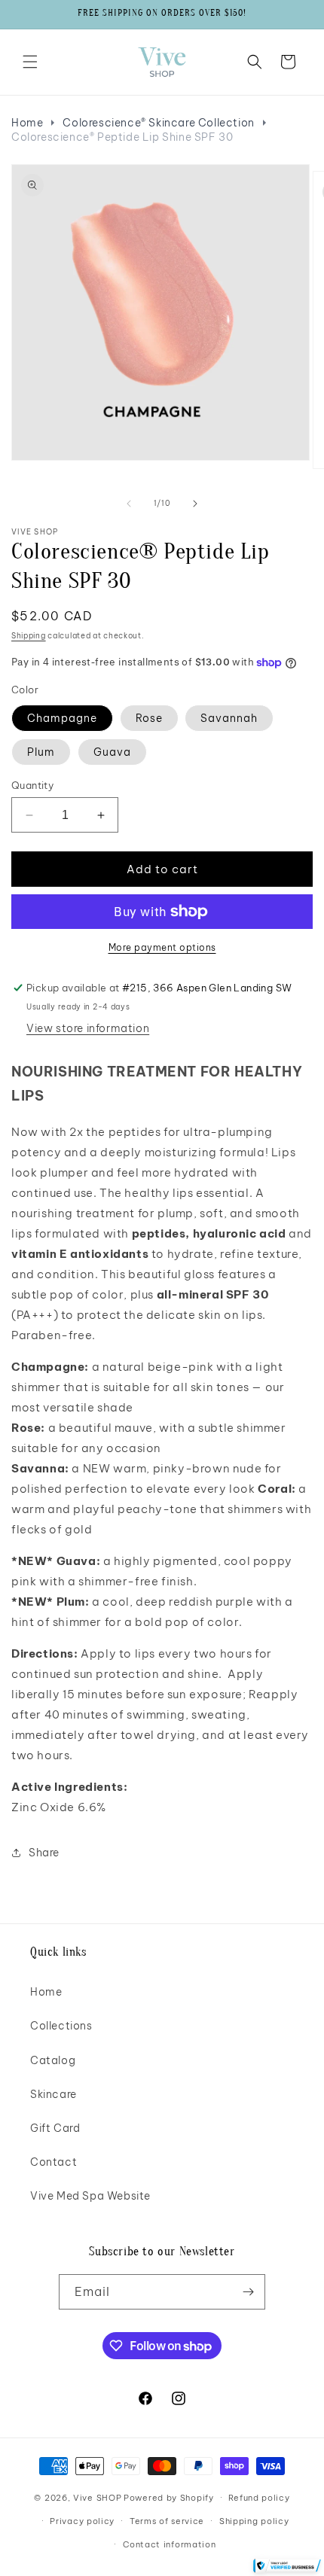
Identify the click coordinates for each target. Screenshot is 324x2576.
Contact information (169, 2544)
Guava (112, 752)
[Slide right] (195, 504)
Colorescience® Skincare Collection (158, 123)
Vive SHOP (97, 2498)
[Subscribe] (248, 2292)
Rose (149, 718)
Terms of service (167, 2521)
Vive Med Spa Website (90, 2196)
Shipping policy (254, 2521)
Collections (61, 2026)
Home (27, 123)
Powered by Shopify (169, 2498)
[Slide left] (129, 504)
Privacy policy (82, 2521)
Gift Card (55, 2128)
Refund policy (259, 2498)
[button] (30, 62)
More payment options (162, 947)
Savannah (229, 718)
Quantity (32, 785)
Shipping (29, 636)
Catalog (53, 2060)
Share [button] (44, 1853)
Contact (53, 2162)
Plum (41, 752)
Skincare (53, 2094)
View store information (88, 1028)
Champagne (62, 718)
